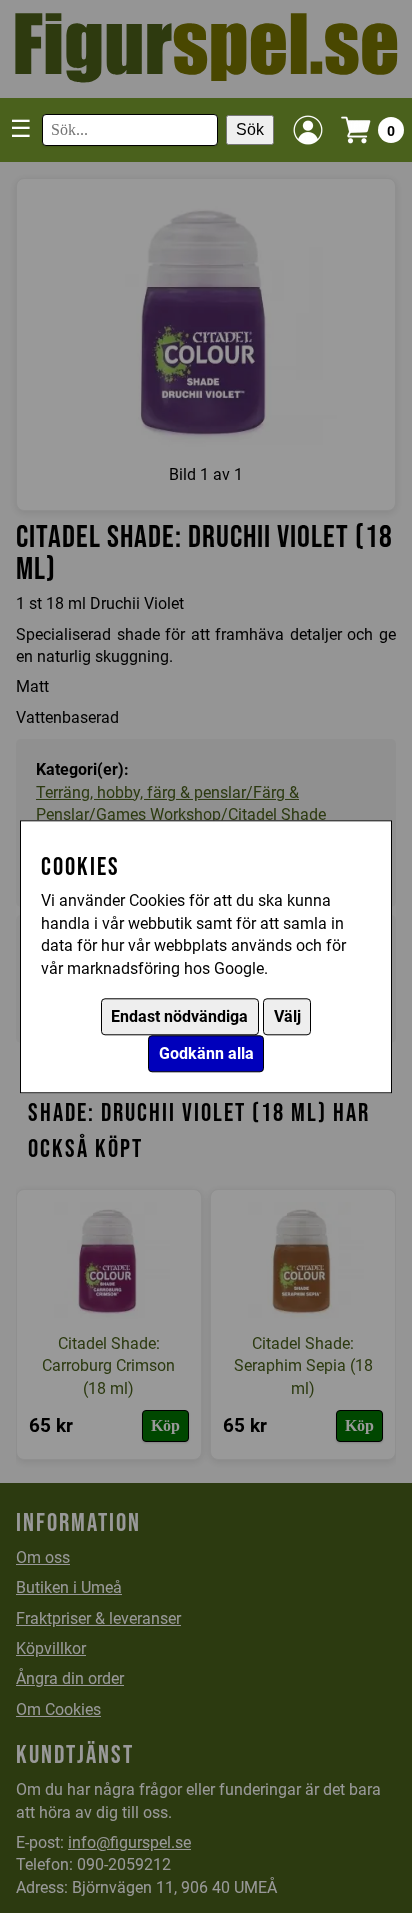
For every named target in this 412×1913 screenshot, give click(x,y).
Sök (250, 129)
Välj (287, 1016)
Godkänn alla (206, 1053)
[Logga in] (308, 130)
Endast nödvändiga (179, 1016)
